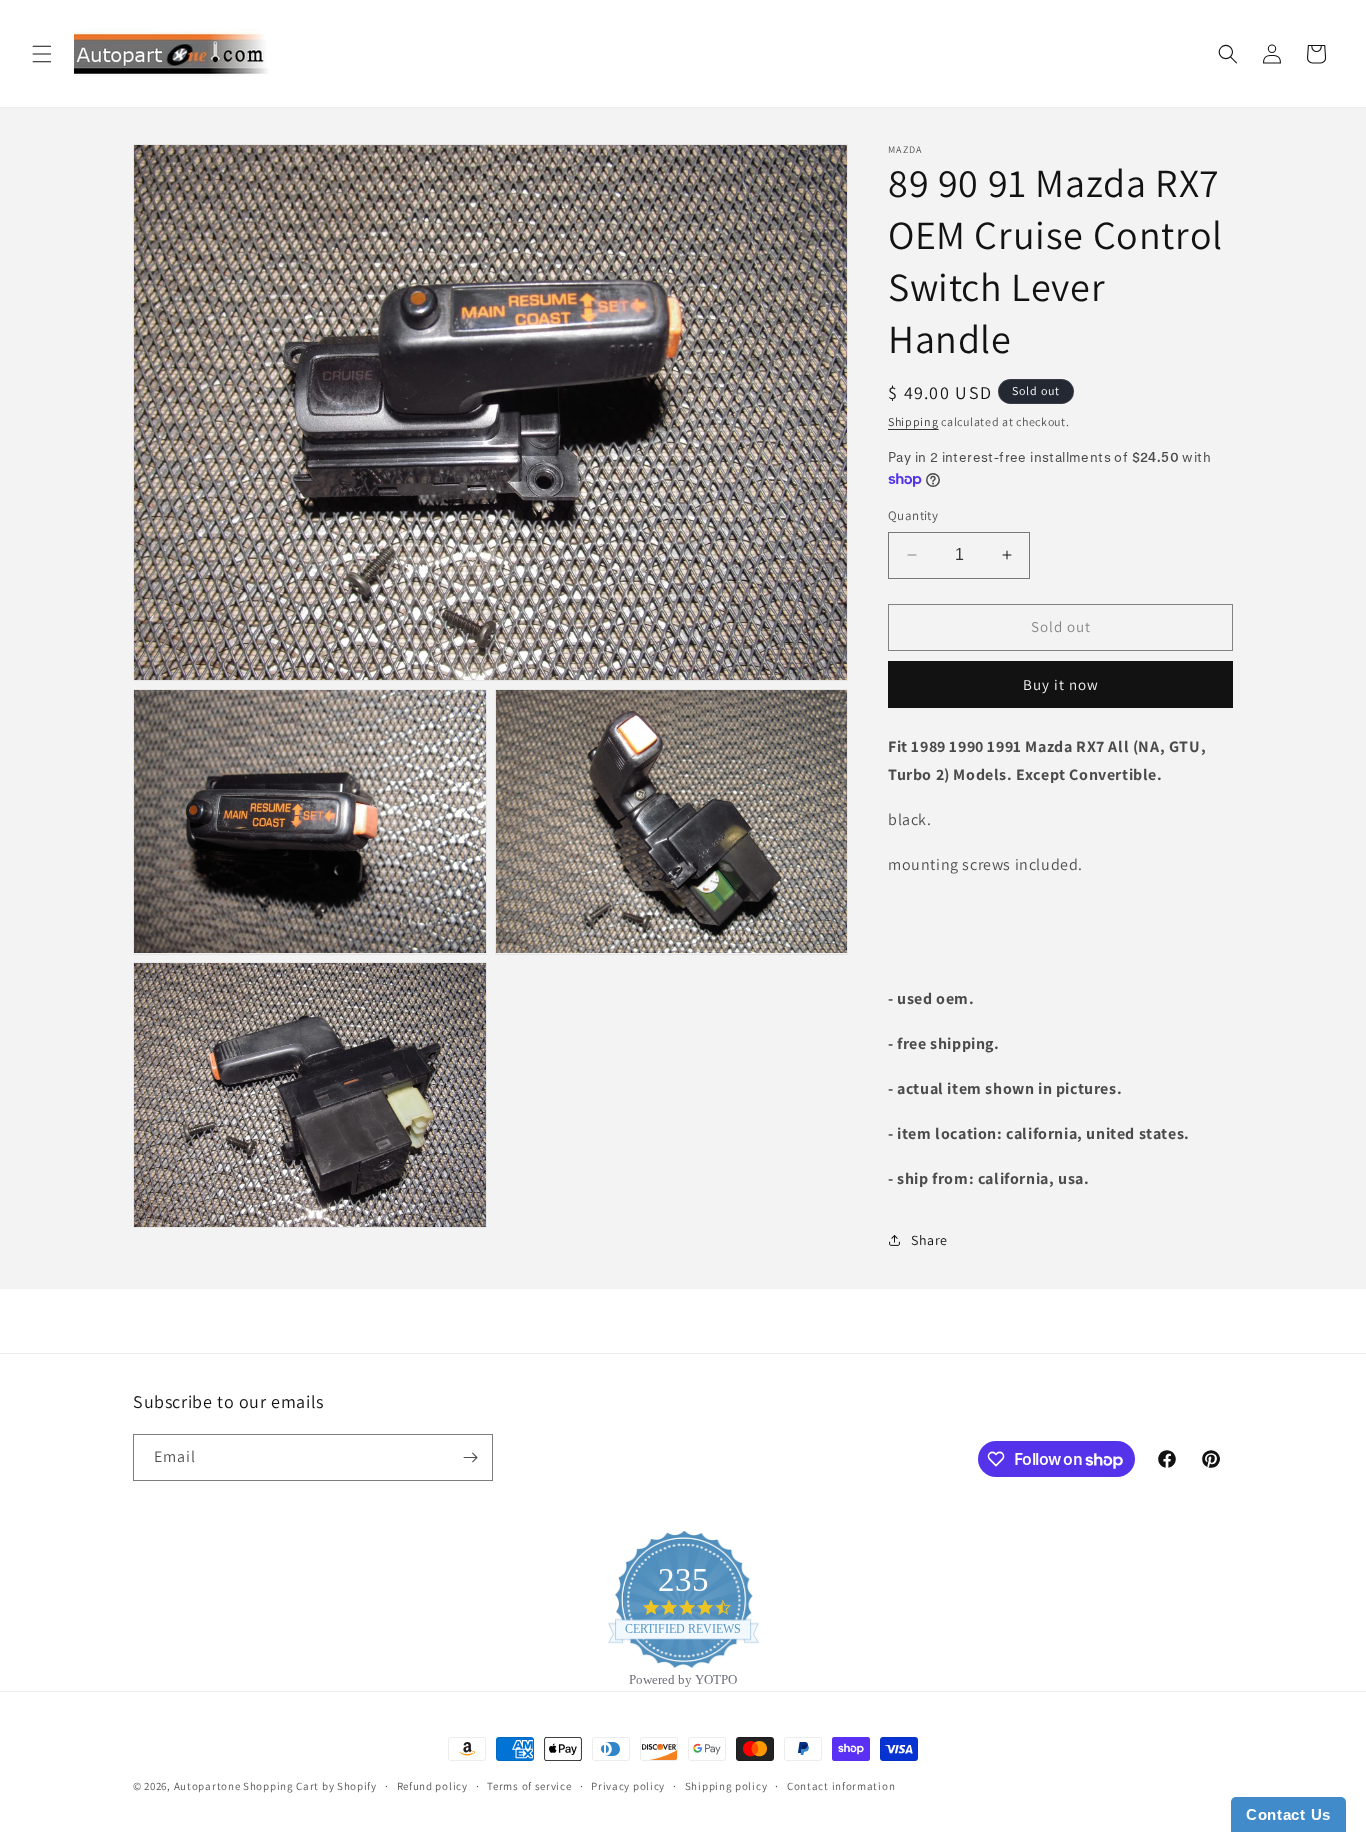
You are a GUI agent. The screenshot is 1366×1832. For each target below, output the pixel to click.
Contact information (841, 1786)
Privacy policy (628, 1786)
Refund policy (432, 1786)
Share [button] (929, 1240)
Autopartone (207, 1786)
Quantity (913, 515)
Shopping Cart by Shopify (310, 1786)
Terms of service (529, 1786)
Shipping (913, 421)
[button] (42, 54)
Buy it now (1061, 684)
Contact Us (1288, 1814)
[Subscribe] (470, 1457)
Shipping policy (726, 1786)
